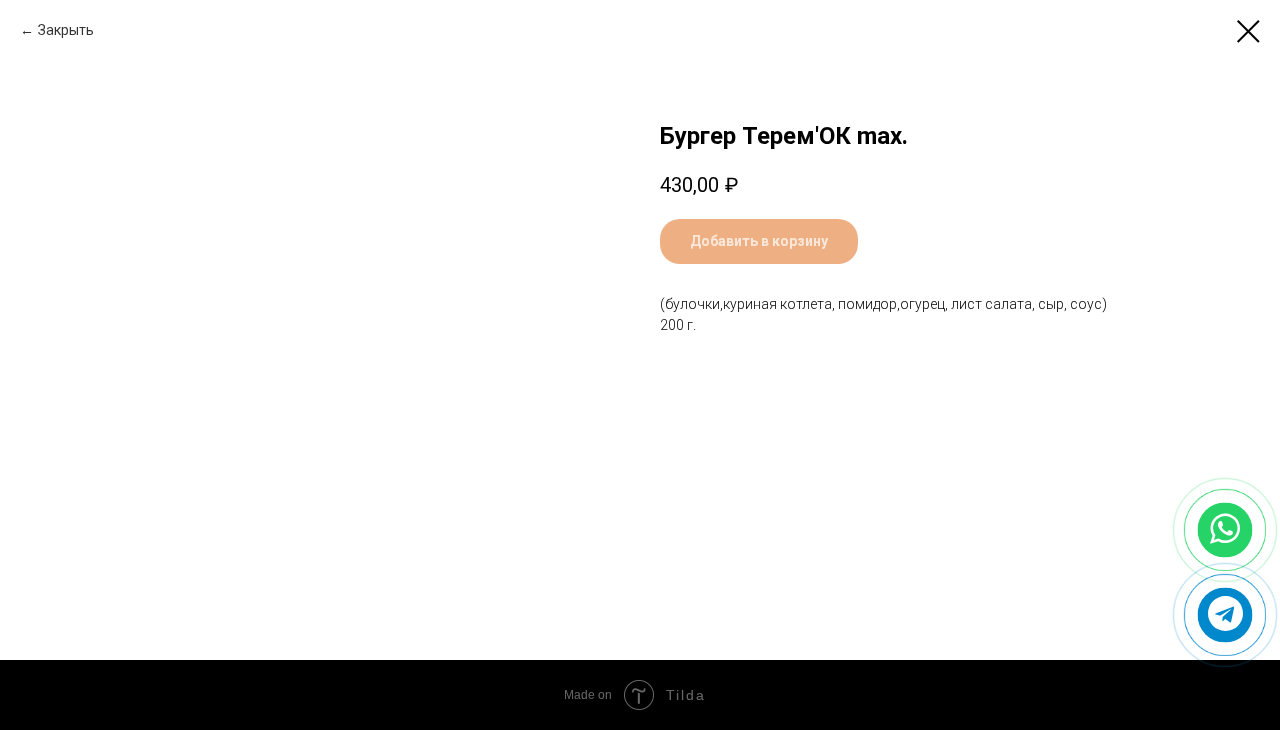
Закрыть (66, 30)
